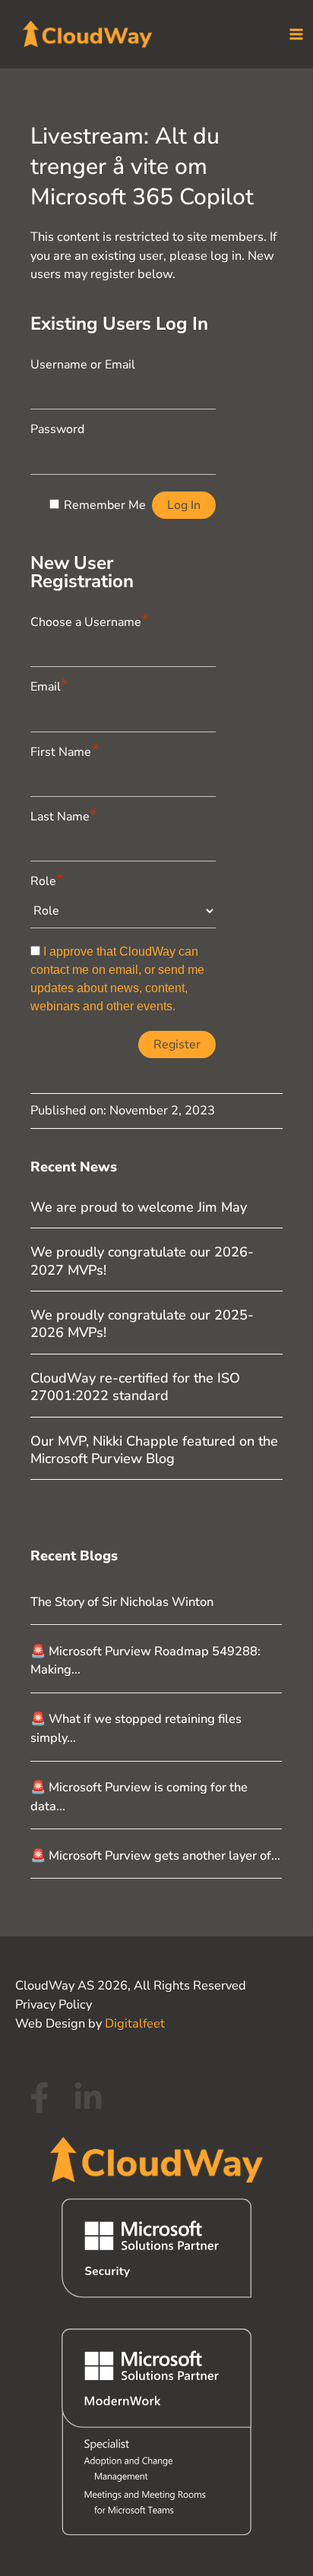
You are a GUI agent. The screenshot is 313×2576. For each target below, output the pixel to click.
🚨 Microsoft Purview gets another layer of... (155, 1855)
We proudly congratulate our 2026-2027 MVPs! (142, 1261)
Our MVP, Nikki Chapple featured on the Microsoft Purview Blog (154, 1450)
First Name (65, 750)
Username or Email (83, 365)
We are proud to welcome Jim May (139, 1207)
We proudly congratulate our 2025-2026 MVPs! (142, 1324)
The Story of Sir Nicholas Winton (122, 1602)
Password (57, 429)
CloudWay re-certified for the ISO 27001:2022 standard (135, 1387)
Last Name (64, 815)
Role (47, 879)
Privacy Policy (54, 2004)
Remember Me (105, 505)
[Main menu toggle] (296, 35)
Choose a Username (90, 620)
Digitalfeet (135, 2023)
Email (49, 685)
